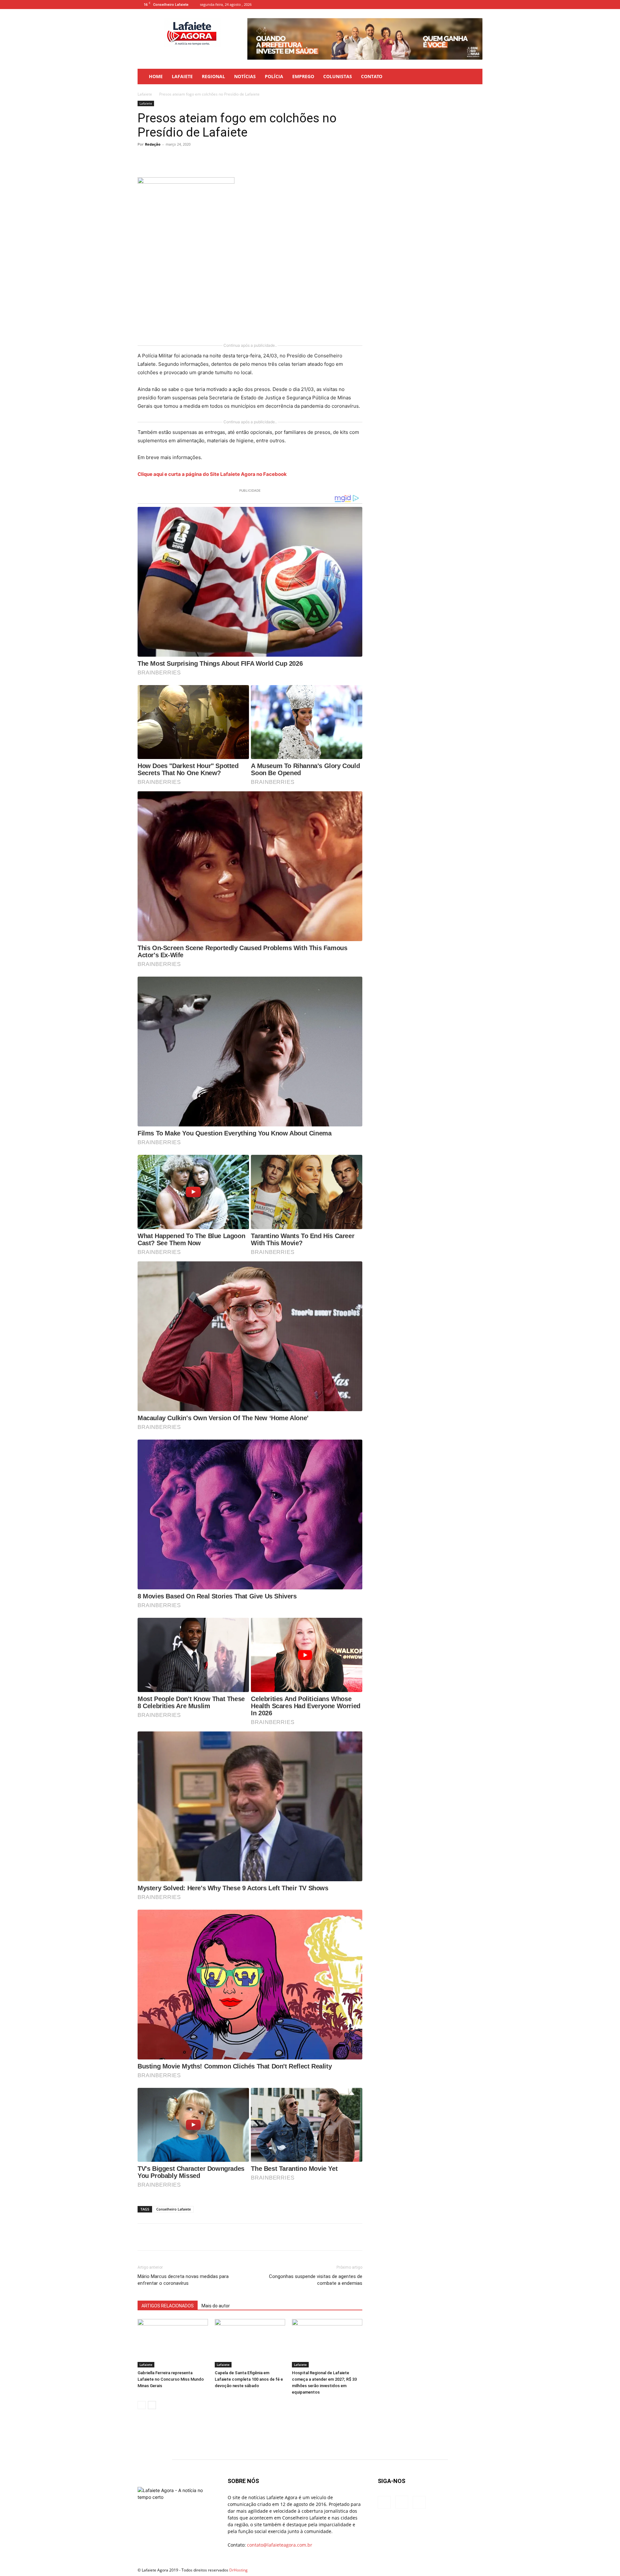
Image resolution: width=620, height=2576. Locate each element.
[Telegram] (243, 159)
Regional (213, 76)
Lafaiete (182, 76)
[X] (198, 159)
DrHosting (238, 2570)
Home (156, 76)
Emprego (303, 76)
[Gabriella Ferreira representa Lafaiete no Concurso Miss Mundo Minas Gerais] (173, 2343)
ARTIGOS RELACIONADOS (168, 2306)
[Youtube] (478, 5)
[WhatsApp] (228, 159)
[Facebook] (456, 5)
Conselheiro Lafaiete (174, 2209)
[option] (365, 39)
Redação (153, 144)
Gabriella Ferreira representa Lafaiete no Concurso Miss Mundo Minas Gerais (171, 2379)
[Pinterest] (213, 159)
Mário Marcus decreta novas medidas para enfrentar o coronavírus (183, 2280)
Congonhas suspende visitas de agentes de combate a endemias (316, 2280)
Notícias (245, 76)
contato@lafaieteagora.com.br (280, 2545)
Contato (372, 76)
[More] (258, 159)
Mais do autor (216, 2306)
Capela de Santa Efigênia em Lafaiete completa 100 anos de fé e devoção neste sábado (249, 2379)
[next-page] (152, 2405)
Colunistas (338, 76)
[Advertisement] (186, 297)
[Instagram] (467, 5)
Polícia (274, 76)
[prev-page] (142, 2405)
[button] (475, 77)
